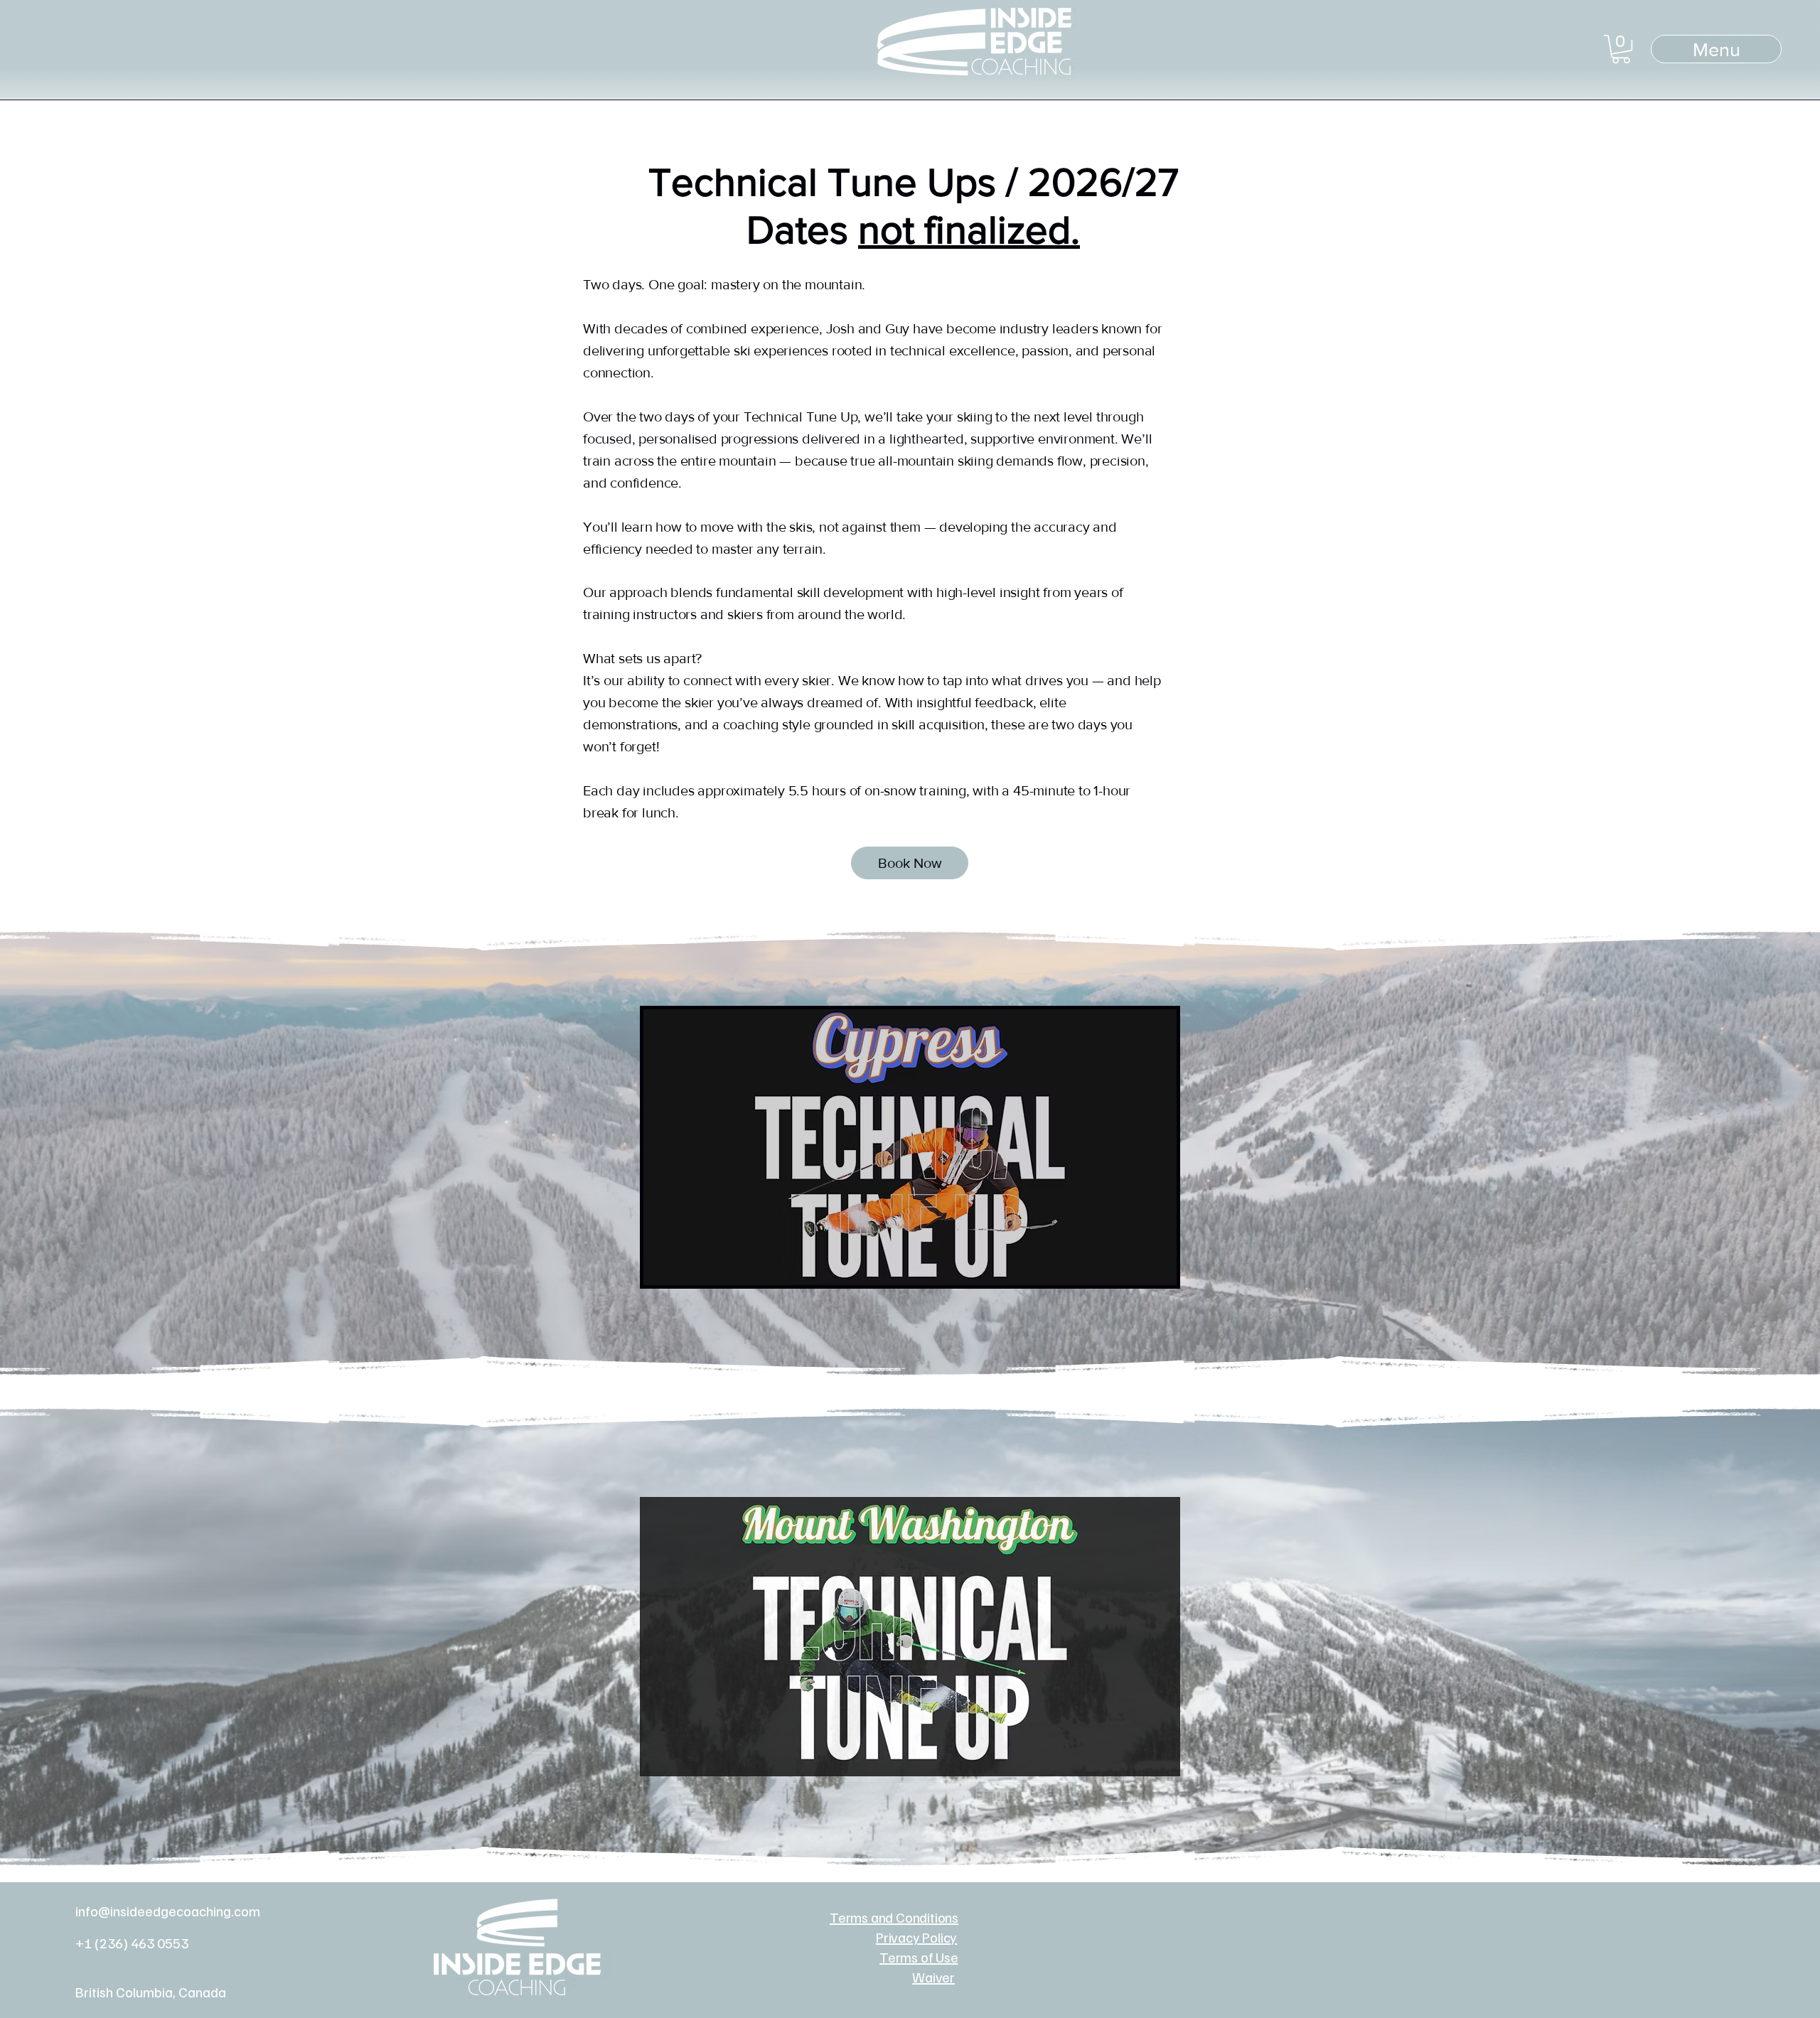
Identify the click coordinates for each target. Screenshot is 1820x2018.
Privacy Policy (916, 1937)
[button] (1621, 49)
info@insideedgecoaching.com (168, 1911)
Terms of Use (919, 1957)
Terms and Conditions (894, 1917)
